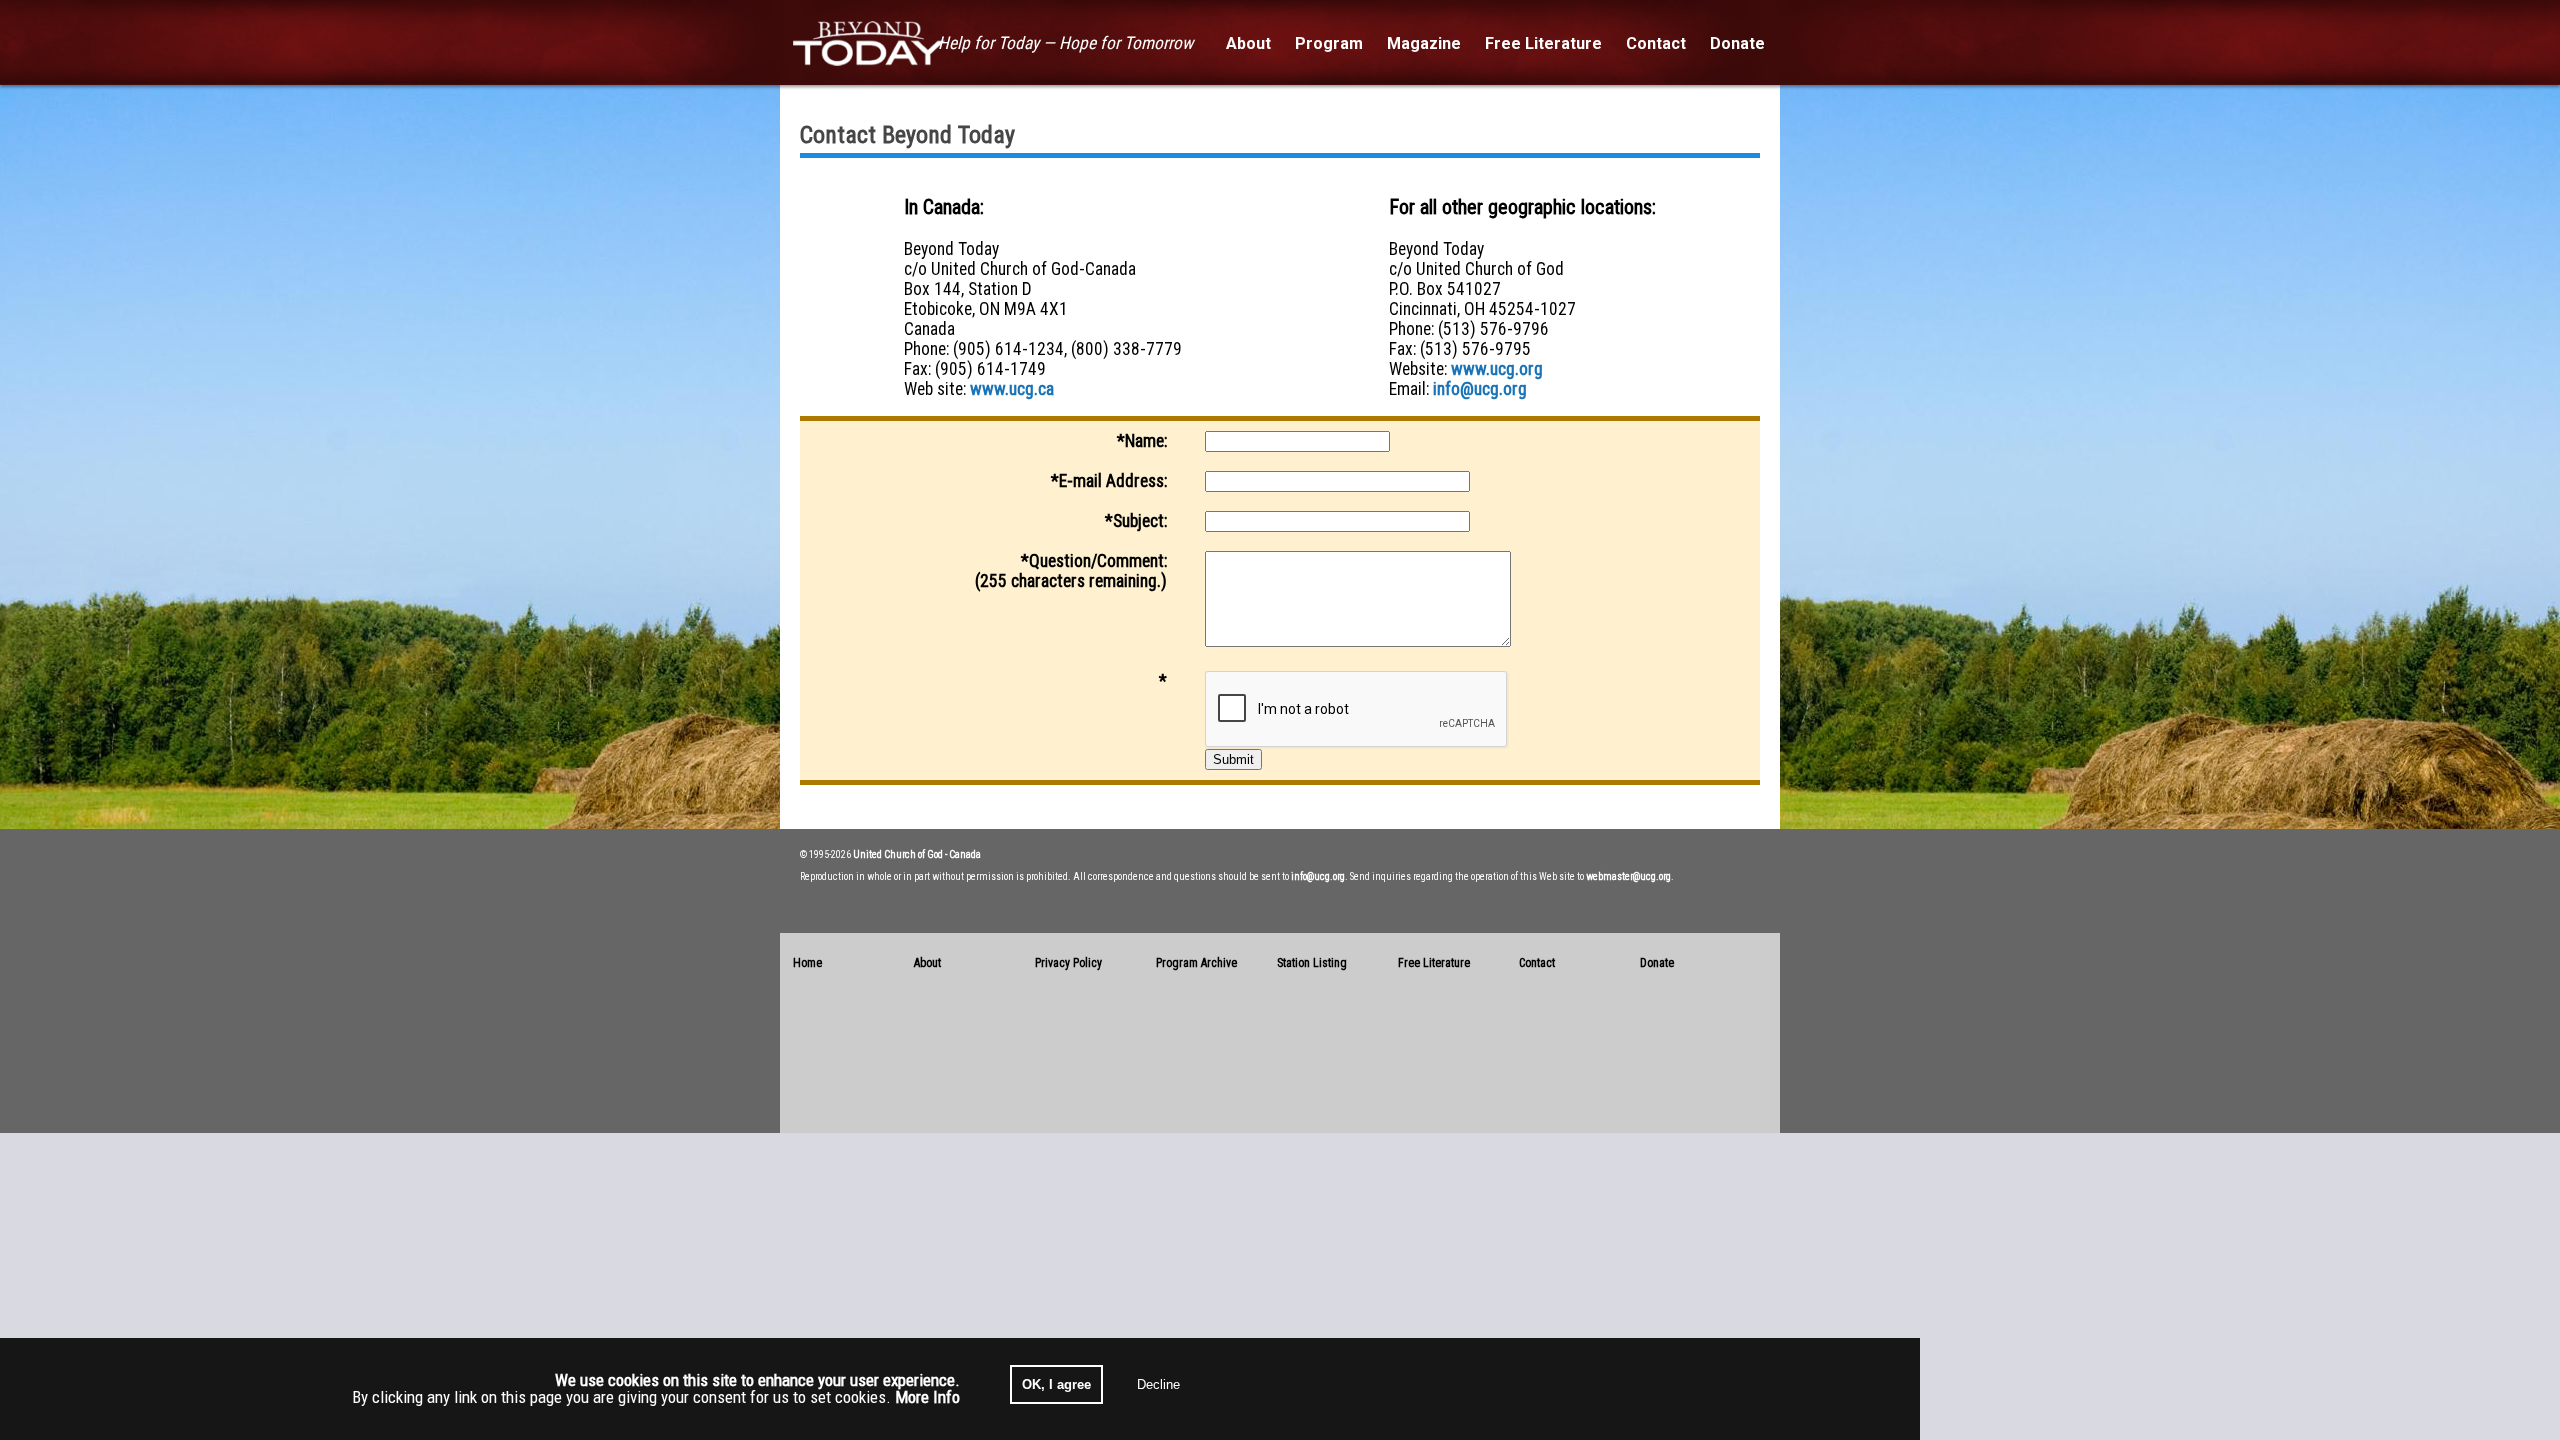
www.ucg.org (1497, 369)
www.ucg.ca (1012, 389)
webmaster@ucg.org (1628, 876)
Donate (1657, 963)
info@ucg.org (1480, 389)
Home (807, 963)
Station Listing (1312, 963)
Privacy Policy (1068, 963)
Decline (1158, 1384)
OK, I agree (1056, 1384)
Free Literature (1434, 963)
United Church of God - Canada (917, 854)
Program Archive (1196, 963)
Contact (1537, 963)
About (927, 963)
